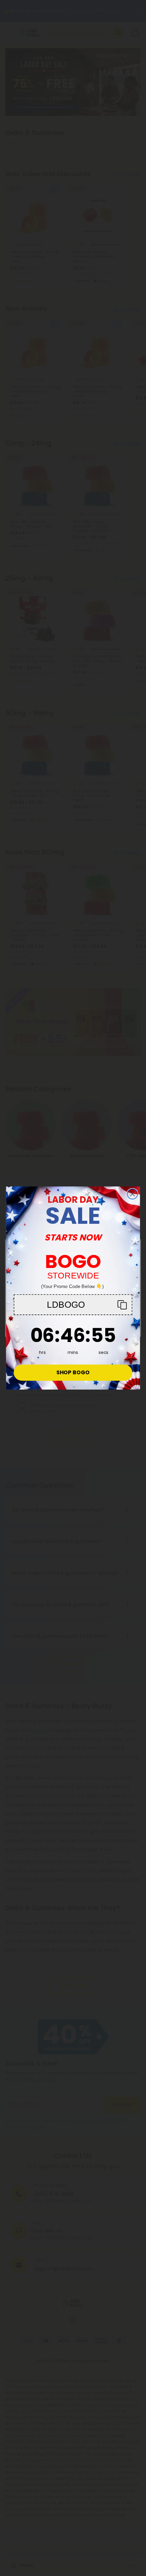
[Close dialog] (133, 1194)
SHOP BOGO (73, 1373)
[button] (73, 1304)
